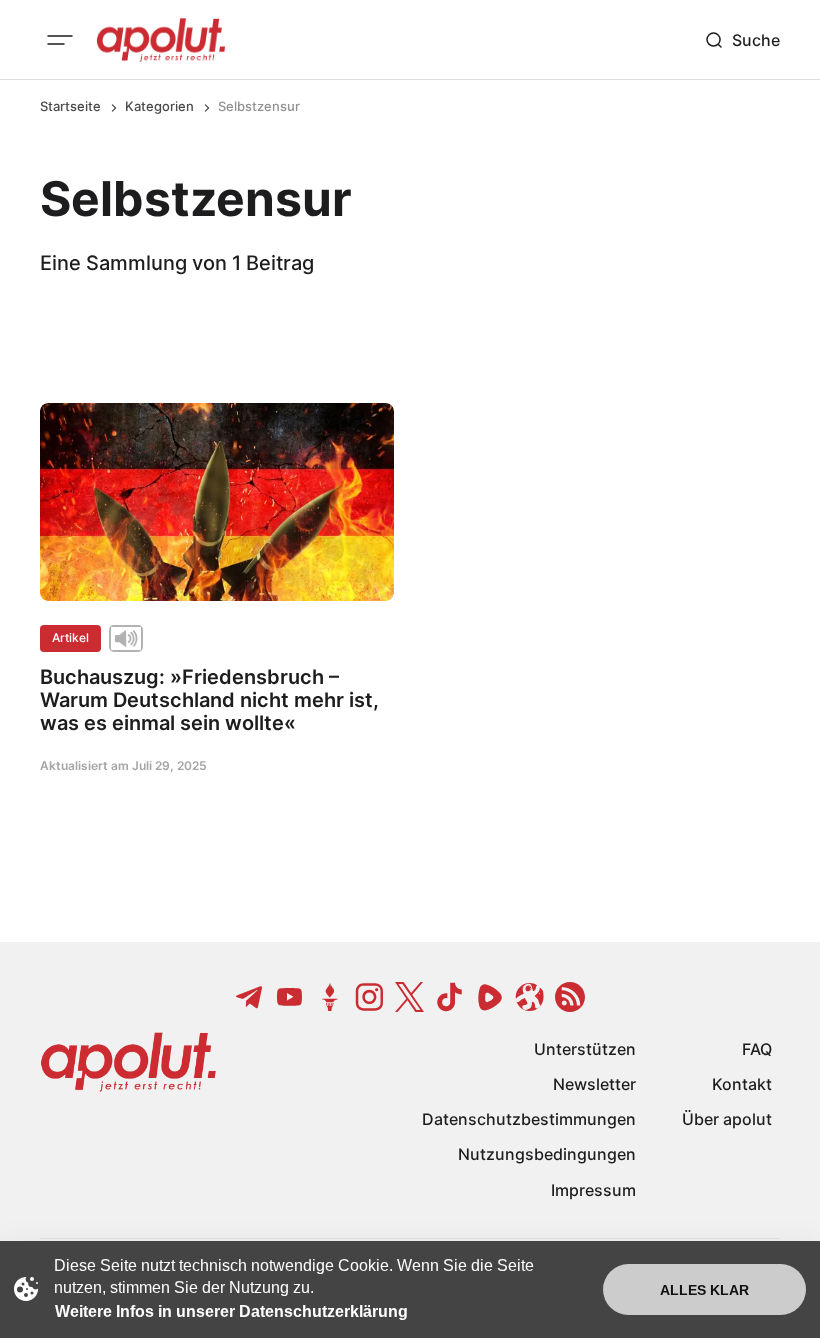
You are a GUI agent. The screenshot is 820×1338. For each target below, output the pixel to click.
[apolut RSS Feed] (570, 997)
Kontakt (742, 1084)
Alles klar (704, 1290)
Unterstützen (585, 1049)
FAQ (757, 1049)
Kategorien (159, 106)
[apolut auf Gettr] (330, 997)
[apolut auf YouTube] (290, 997)
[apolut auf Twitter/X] (410, 997)
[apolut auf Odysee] (530, 997)
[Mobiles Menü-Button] (60, 40)
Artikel (70, 637)
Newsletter (594, 1084)
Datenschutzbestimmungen (529, 1119)
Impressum (593, 1190)
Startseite (70, 106)
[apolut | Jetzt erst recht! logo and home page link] (161, 40)
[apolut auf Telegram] (250, 997)
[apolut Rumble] (490, 997)
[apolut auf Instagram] (370, 997)
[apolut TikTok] (450, 997)
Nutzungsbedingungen (547, 1154)
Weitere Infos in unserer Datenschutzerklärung (231, 1311)
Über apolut (727, 1119)
